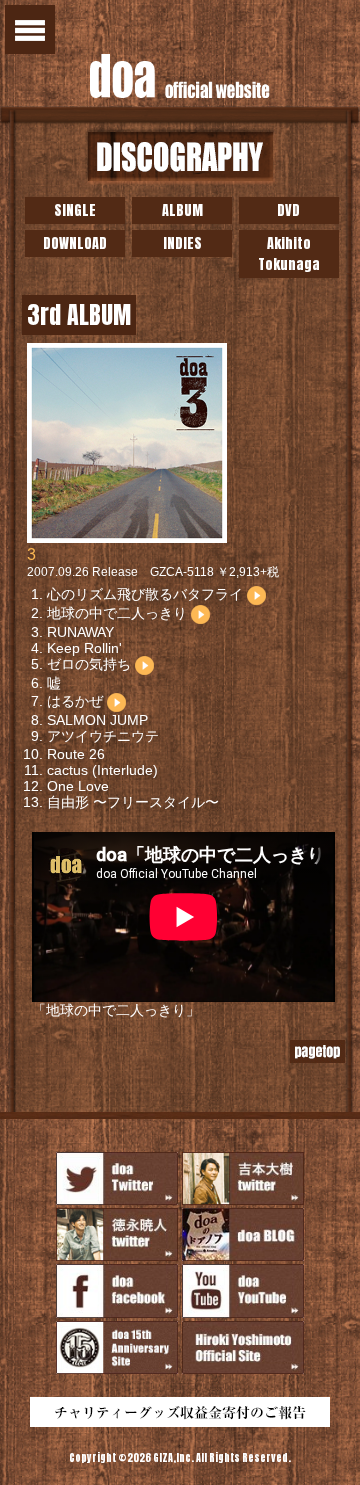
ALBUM (182, 210)
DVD (288, 210)
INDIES (182, 243)
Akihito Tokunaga (289, 254)
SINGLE (75, 210)
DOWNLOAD (75, 243)
